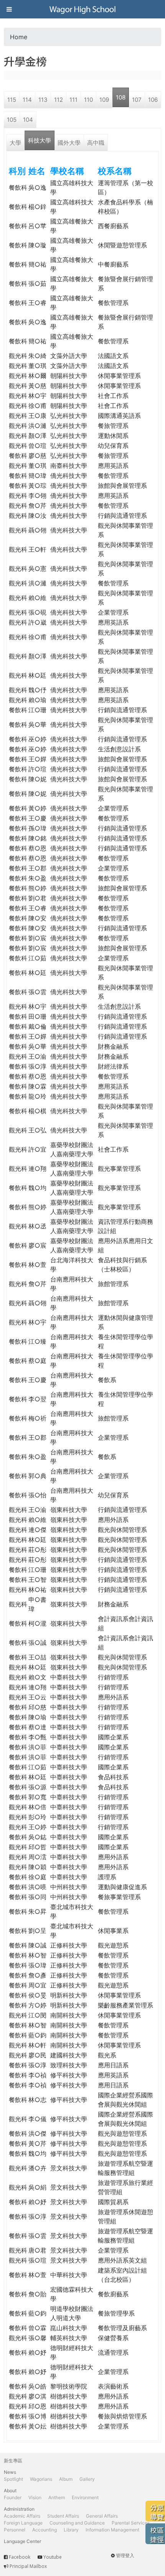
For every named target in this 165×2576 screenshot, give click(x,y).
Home (19, 37)
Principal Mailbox (28, 2566)
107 (137, 100)
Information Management (112, 2530)
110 (88, 100)
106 (153, 100)
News (10, 2472)
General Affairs (102, 2516)
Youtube (53, 2557)
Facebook (20, 2557)
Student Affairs (63, 2516)
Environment (85, 2497)
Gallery (87, 2479)
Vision (35, 2497)
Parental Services (131, 2523)
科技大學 (40, 140)
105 (12, 120)
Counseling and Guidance (77, 2523)
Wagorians (41, 2479)
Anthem (57, 2497)
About (10, 2491)
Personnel (15, 2530)
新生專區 (13, 2461)
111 (73, 100)
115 (12, 100)
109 (104, 100)
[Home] (82, 9)
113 (43, 100)
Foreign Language (23, 2523)
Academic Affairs (22, 2516)
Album (66, 2479)
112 (59, 100)
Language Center (22, 2541)
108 (121, 97)
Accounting (45, 2530)
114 (27, 100)
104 (28, 120)
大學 (15, 143)
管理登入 (125, 2555)
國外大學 (69, 143)
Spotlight (13, 2479)
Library (71, 2530)
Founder (13, 2497)
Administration (19, 2509)
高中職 (96, 143)
